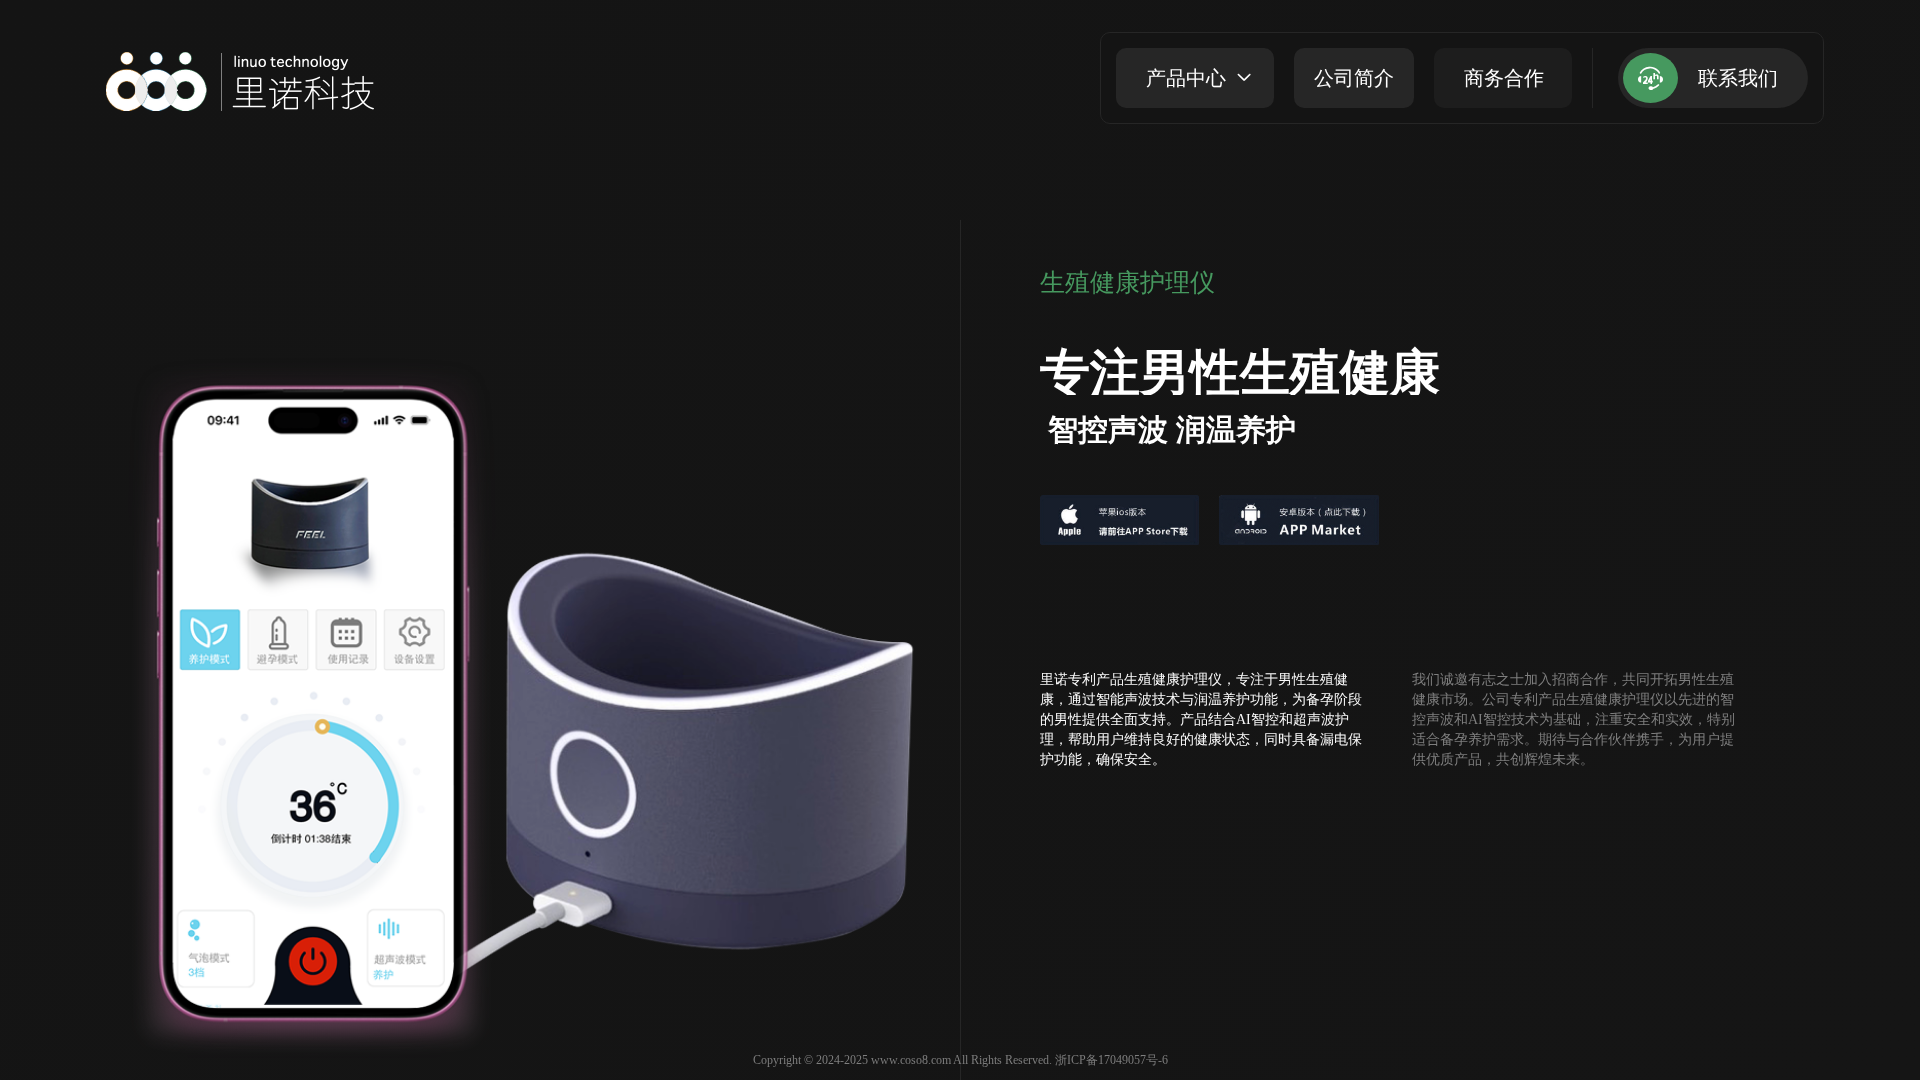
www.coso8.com (911, 1060)
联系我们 (1738, 78)
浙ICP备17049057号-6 (1111, 1060)
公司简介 (1354, 78)
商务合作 (1504, 78)
